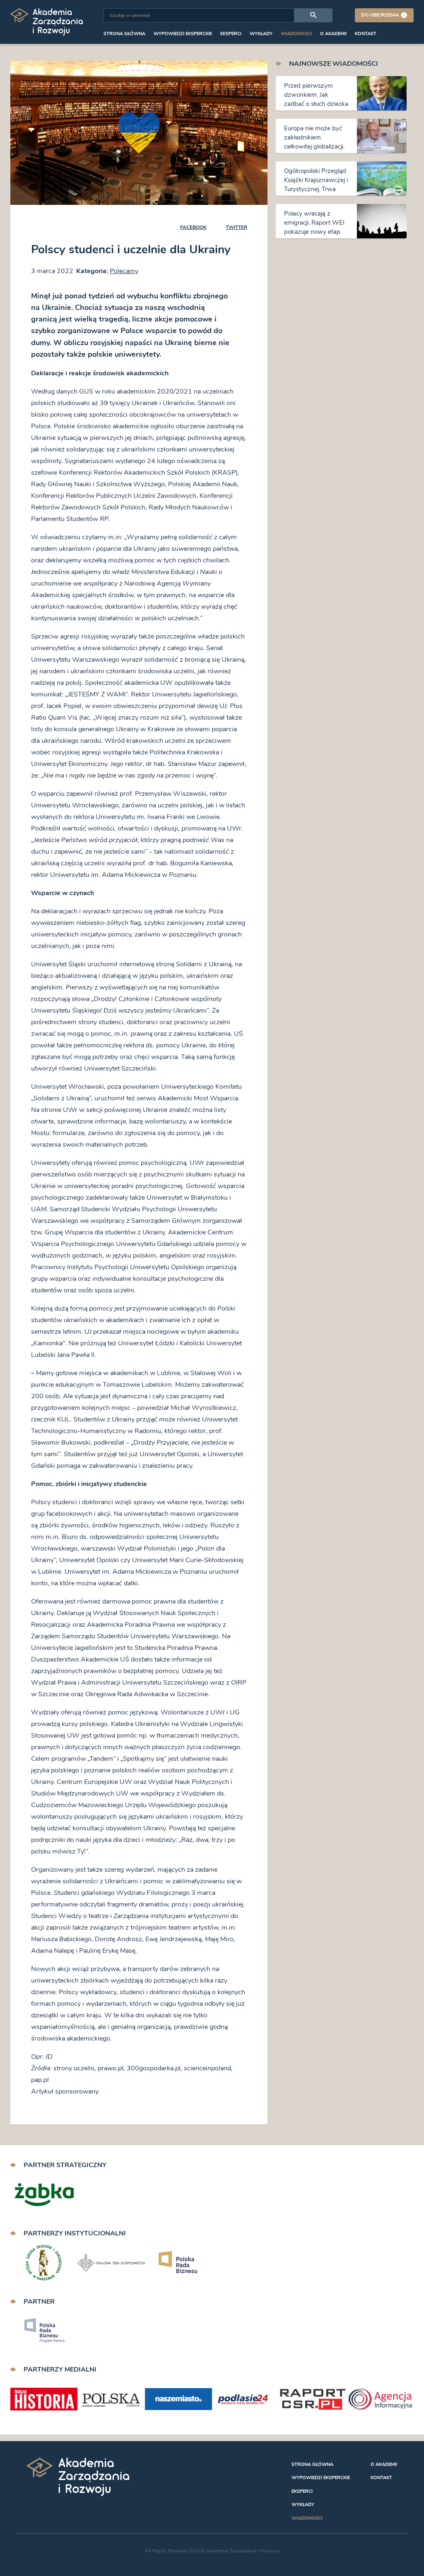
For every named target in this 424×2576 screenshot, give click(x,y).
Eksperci (231, 34)
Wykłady (261, 34)
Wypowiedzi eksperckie (183, 34)
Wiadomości (296, 34)
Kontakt (366, 34)
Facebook (193, 227)
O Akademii (333, 34)
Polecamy (124, 271)
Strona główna (124, 34)
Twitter (236, 227)
